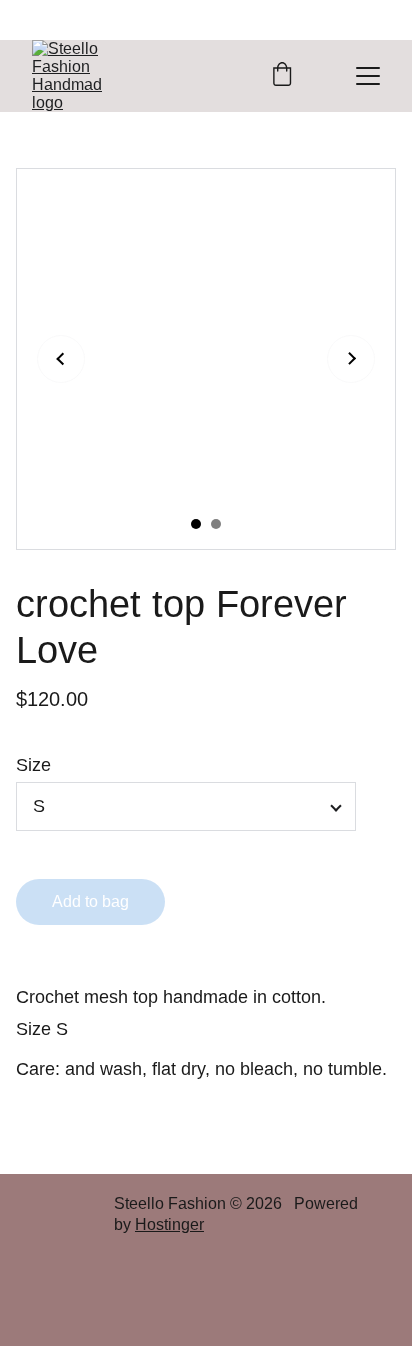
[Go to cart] (282, 76)
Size (33, 765)
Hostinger (169, 1224)
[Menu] (368, 76)
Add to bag (90, 901)
